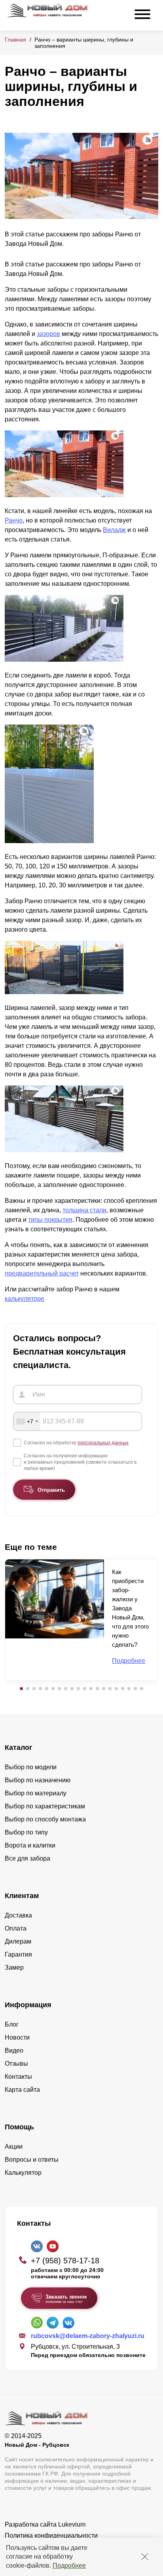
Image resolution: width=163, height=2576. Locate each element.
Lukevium (72, 2524)
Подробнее (69, 2566)
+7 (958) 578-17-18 (65, 2261)
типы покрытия (50, 1220)
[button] (21, 1689)
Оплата (16, 1928)
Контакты (18, 2077)
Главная (15, 40)
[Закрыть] (145, 2557)
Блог (12, 2024)
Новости (17, 2037)
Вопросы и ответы (32, 2160)
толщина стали (84, 1210)
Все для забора (27, 1858)
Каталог (19, 1748)
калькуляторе (25, 1299)
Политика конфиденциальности (51, 2535)
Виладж (114, 530)
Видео (14, 2050)
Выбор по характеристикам (45, 1806)
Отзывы (16, 2064)
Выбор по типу (26, 1832)
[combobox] (27, 1421)
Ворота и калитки (30, 1845)
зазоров (48, 334)
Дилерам (18, 1941)
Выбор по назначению (38, 1780)
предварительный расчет (42, 1273)
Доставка (18, 1915)
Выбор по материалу (36, 1793)
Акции (14, 2147)
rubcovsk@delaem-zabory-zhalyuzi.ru (88, 2336)
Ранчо (14, 520)
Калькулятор (23, 2173)
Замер (14, 1967)
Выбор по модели (31, 1767)
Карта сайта (22, 2090)
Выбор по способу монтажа (45, 1819)
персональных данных (103, 1443)
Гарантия (18, 1954)
